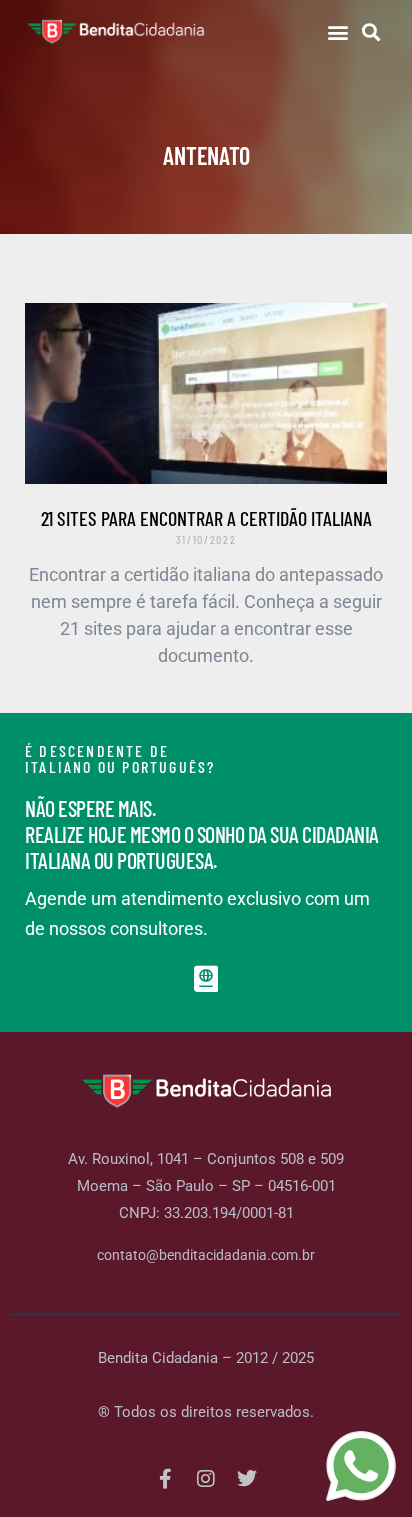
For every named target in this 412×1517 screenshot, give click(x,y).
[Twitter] (247, 1479)
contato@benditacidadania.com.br (206, 1255)
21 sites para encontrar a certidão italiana (206, 518)
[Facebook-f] (165, 1479)
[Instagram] (206, 1479)
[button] (337, 31)
